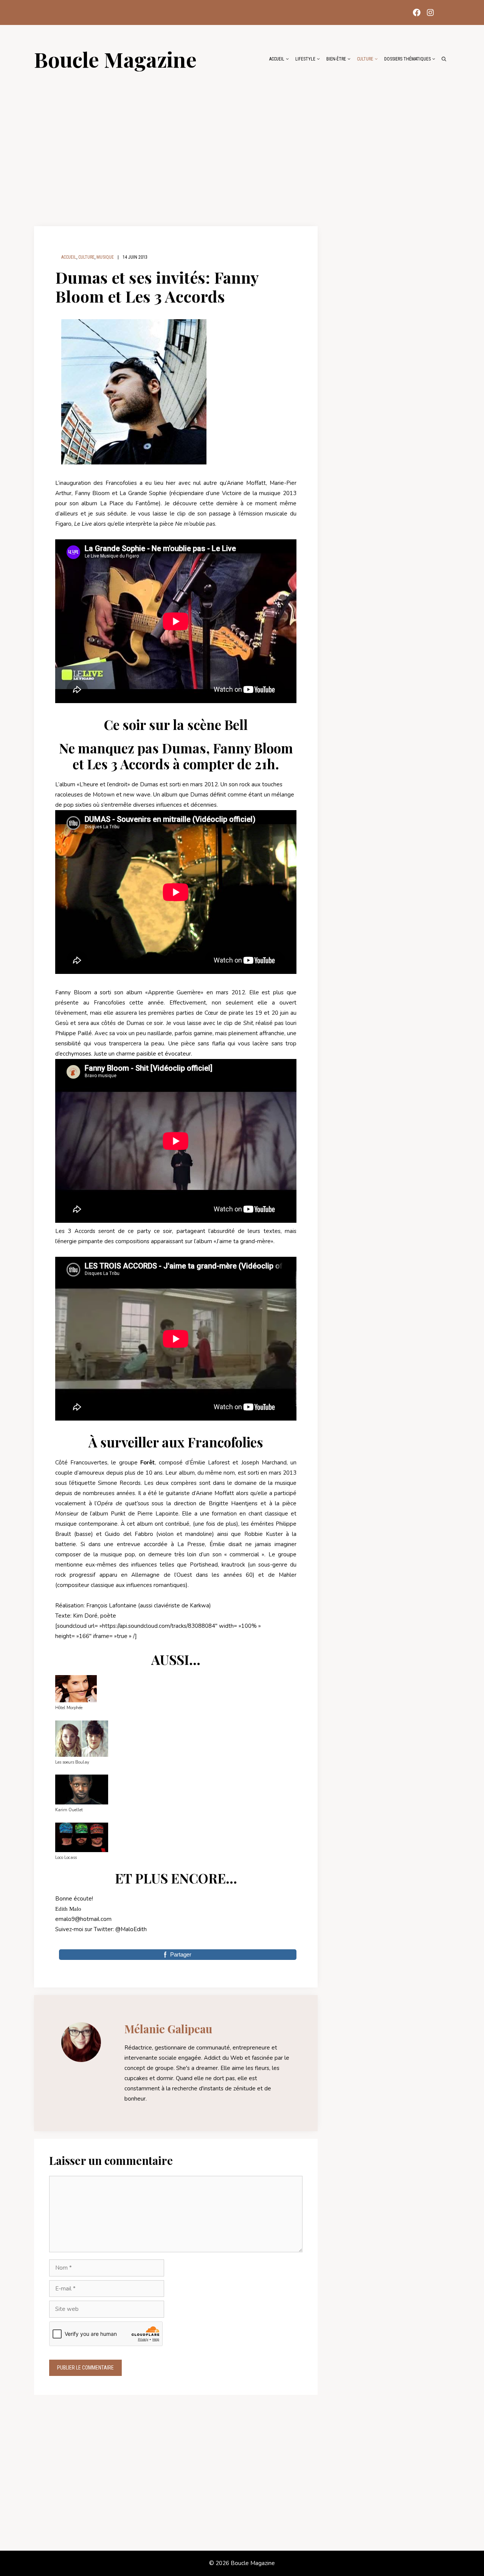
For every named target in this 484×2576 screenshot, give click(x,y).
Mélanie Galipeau (168, 2029)
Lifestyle (305, 59)
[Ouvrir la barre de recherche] (444, 59)
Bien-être (336, 59)
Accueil (277, 59)
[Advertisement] (242, 144)
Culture (365, 59)
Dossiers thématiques (407, 59)
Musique (105, 257)
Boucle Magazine (115, 59)
